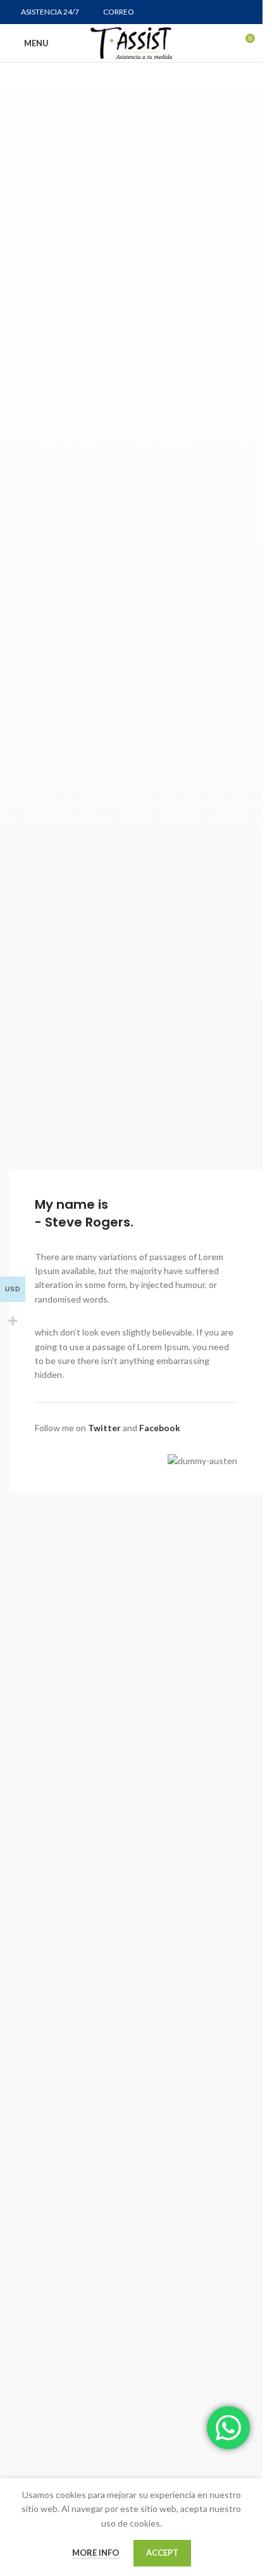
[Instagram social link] (213, 12)
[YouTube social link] (229, 12)
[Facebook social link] (197, 12)
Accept (162, 2553)
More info (96, 2553)
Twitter (104, 1428)
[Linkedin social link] (245, 12)
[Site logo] (131, 42)
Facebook (160, 1428)
